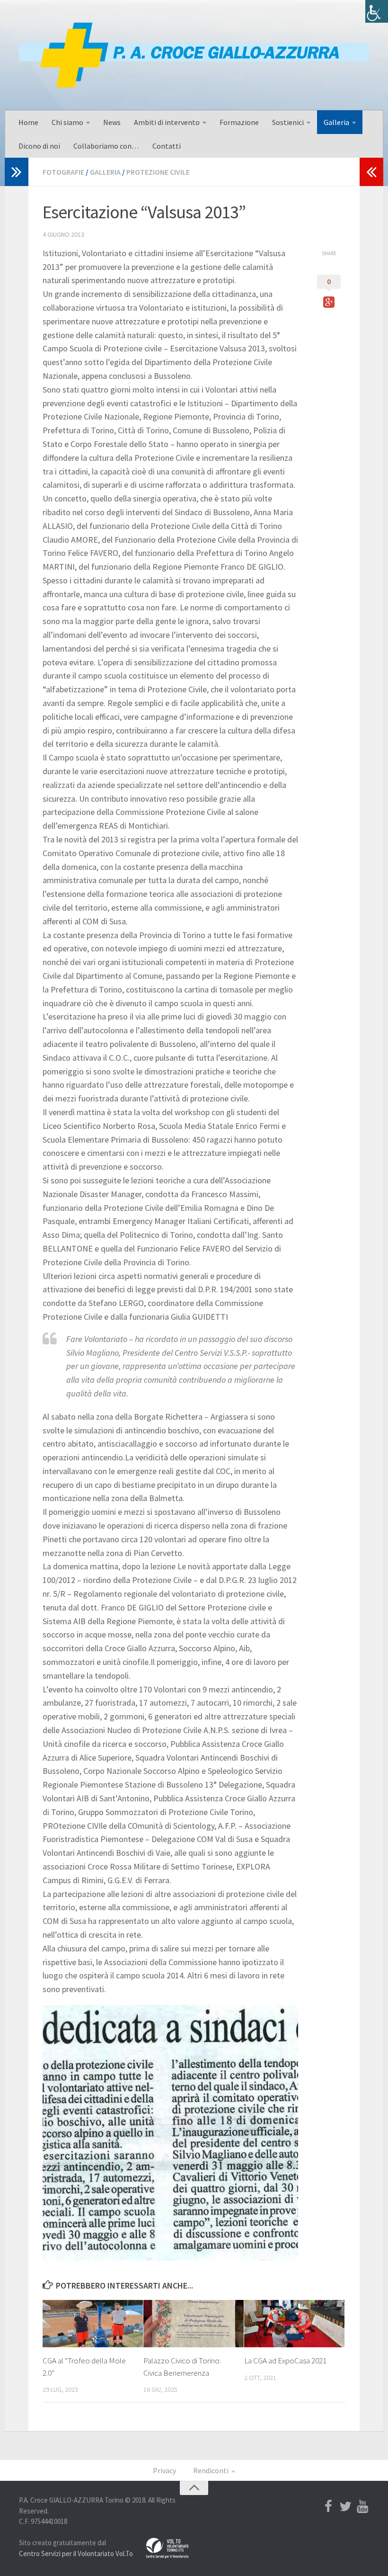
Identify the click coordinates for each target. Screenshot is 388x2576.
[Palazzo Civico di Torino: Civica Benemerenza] (194, 2324)
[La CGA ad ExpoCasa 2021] (294, 2324)
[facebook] (328, 2506)
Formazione (239, 122)
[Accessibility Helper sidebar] (377, 11)
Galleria (336, 122)
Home (28, 122)
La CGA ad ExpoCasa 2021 (285, 2361)
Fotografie (63, 172)
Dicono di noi (39, 146)
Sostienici (288, 122)
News (112, 122)
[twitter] (345, 2506)
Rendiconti (211, 2470)
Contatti (167, 146)
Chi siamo (67, 122)
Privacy (164, 2470)
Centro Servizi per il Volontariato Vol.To (76, 2554)
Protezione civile (158, 172)
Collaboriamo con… (106, 146)
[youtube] (362, 2506)
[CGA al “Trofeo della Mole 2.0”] (93, 2324)
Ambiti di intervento (167, 122)
